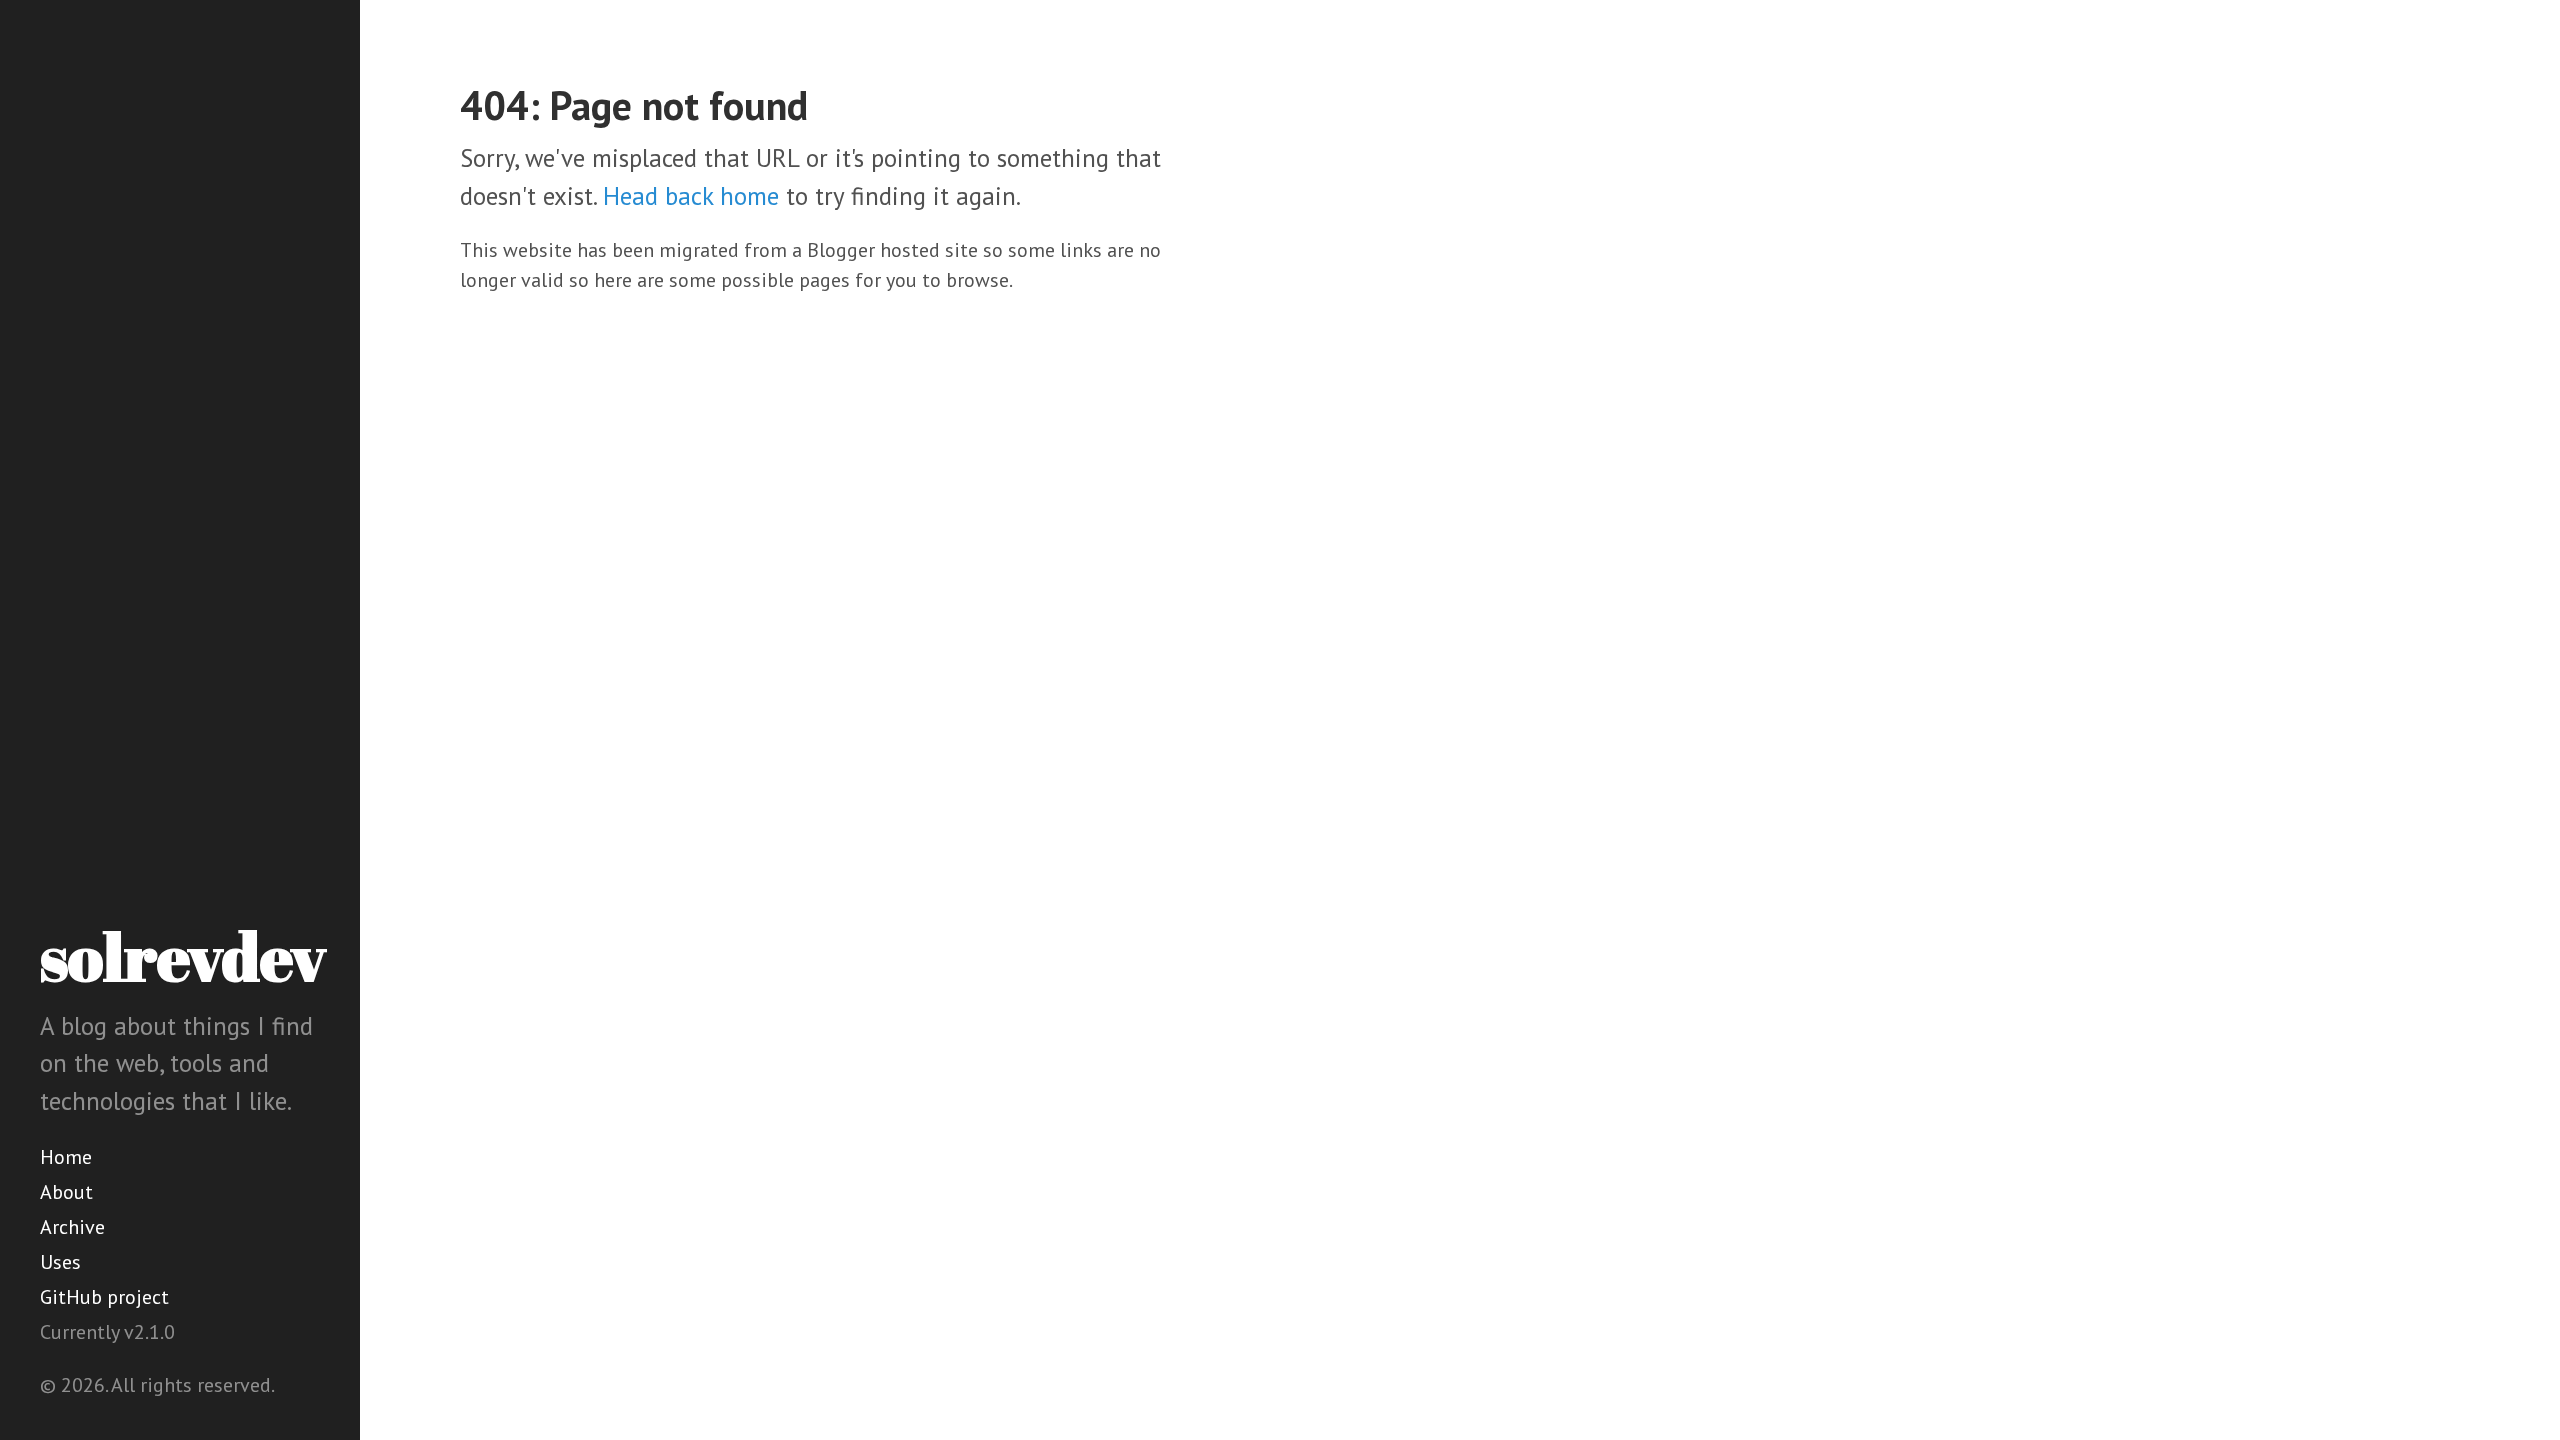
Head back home (691, 196)
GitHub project (104, 1297)
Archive (72, 1227)
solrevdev (183, 956)
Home (66, 1157)
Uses (60, 1262)
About (66, 1192)
